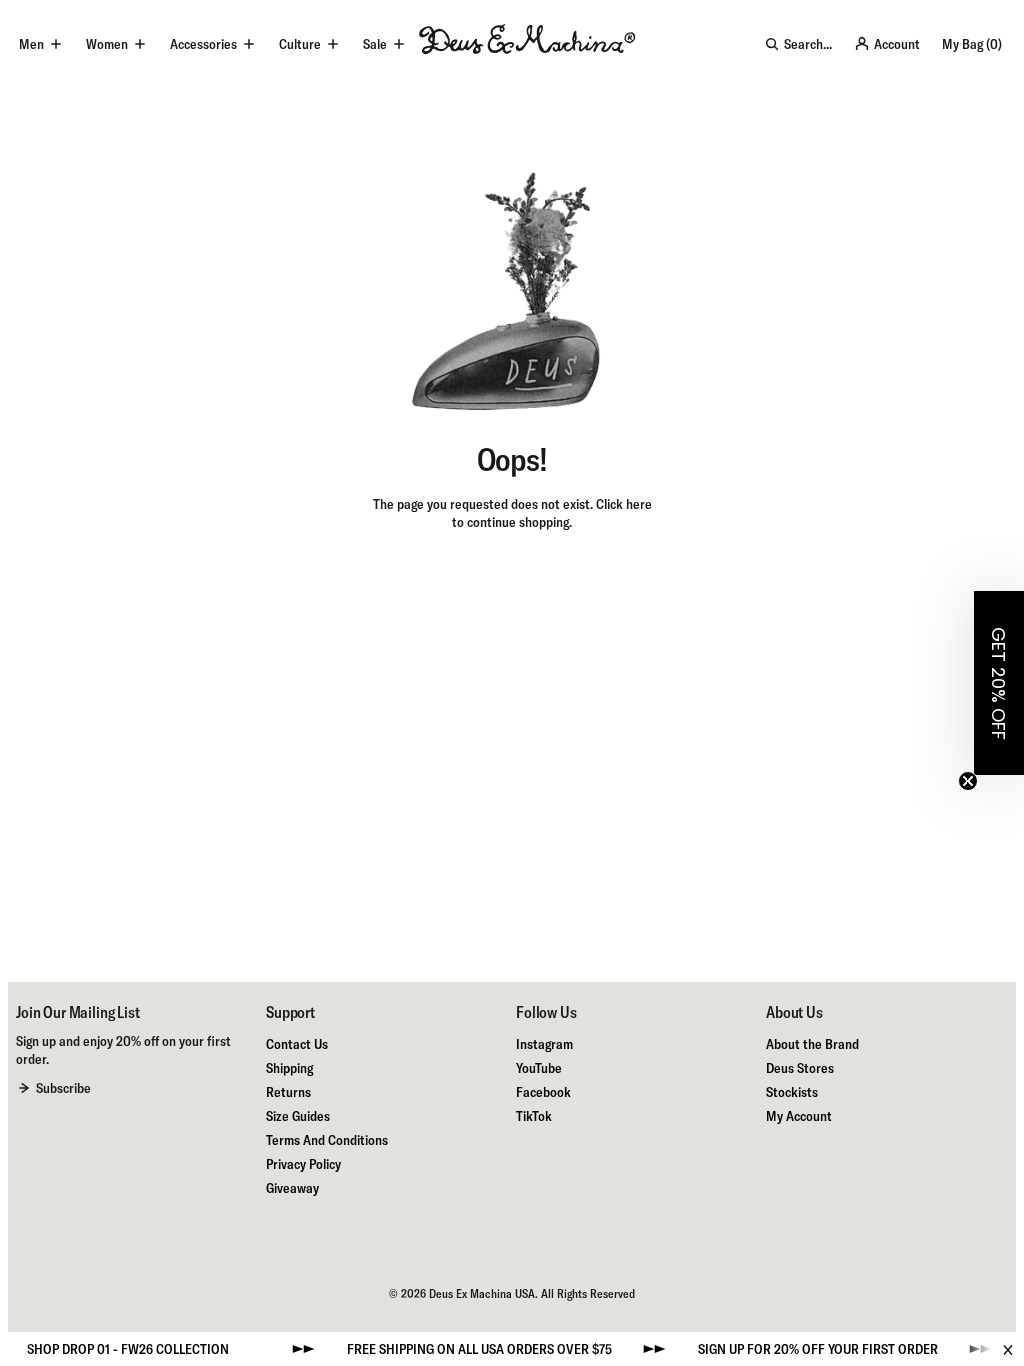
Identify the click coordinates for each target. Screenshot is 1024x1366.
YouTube (539, 1068)
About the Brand (812, 1044)
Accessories (203, 44)
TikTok (534, 1116)
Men (31, 44)
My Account (799, 1116)
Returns (288, 1092)
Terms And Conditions (327, 1140)
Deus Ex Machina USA (482, 1293)
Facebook (543, 1092)
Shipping (289, 1068)
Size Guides (298, 1116)
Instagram (544, 1044)
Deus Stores (800, 1068)
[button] (999, 683)
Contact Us (297, 1044)
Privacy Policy (303, 1164)
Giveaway (292, 1188)
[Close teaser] (968, 781)
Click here (624, 504)
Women (107, 44)
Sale (375, 44)
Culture (300, 44)
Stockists (792, 1092)
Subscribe (63, 1088)
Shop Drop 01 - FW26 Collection (107, 1349)
